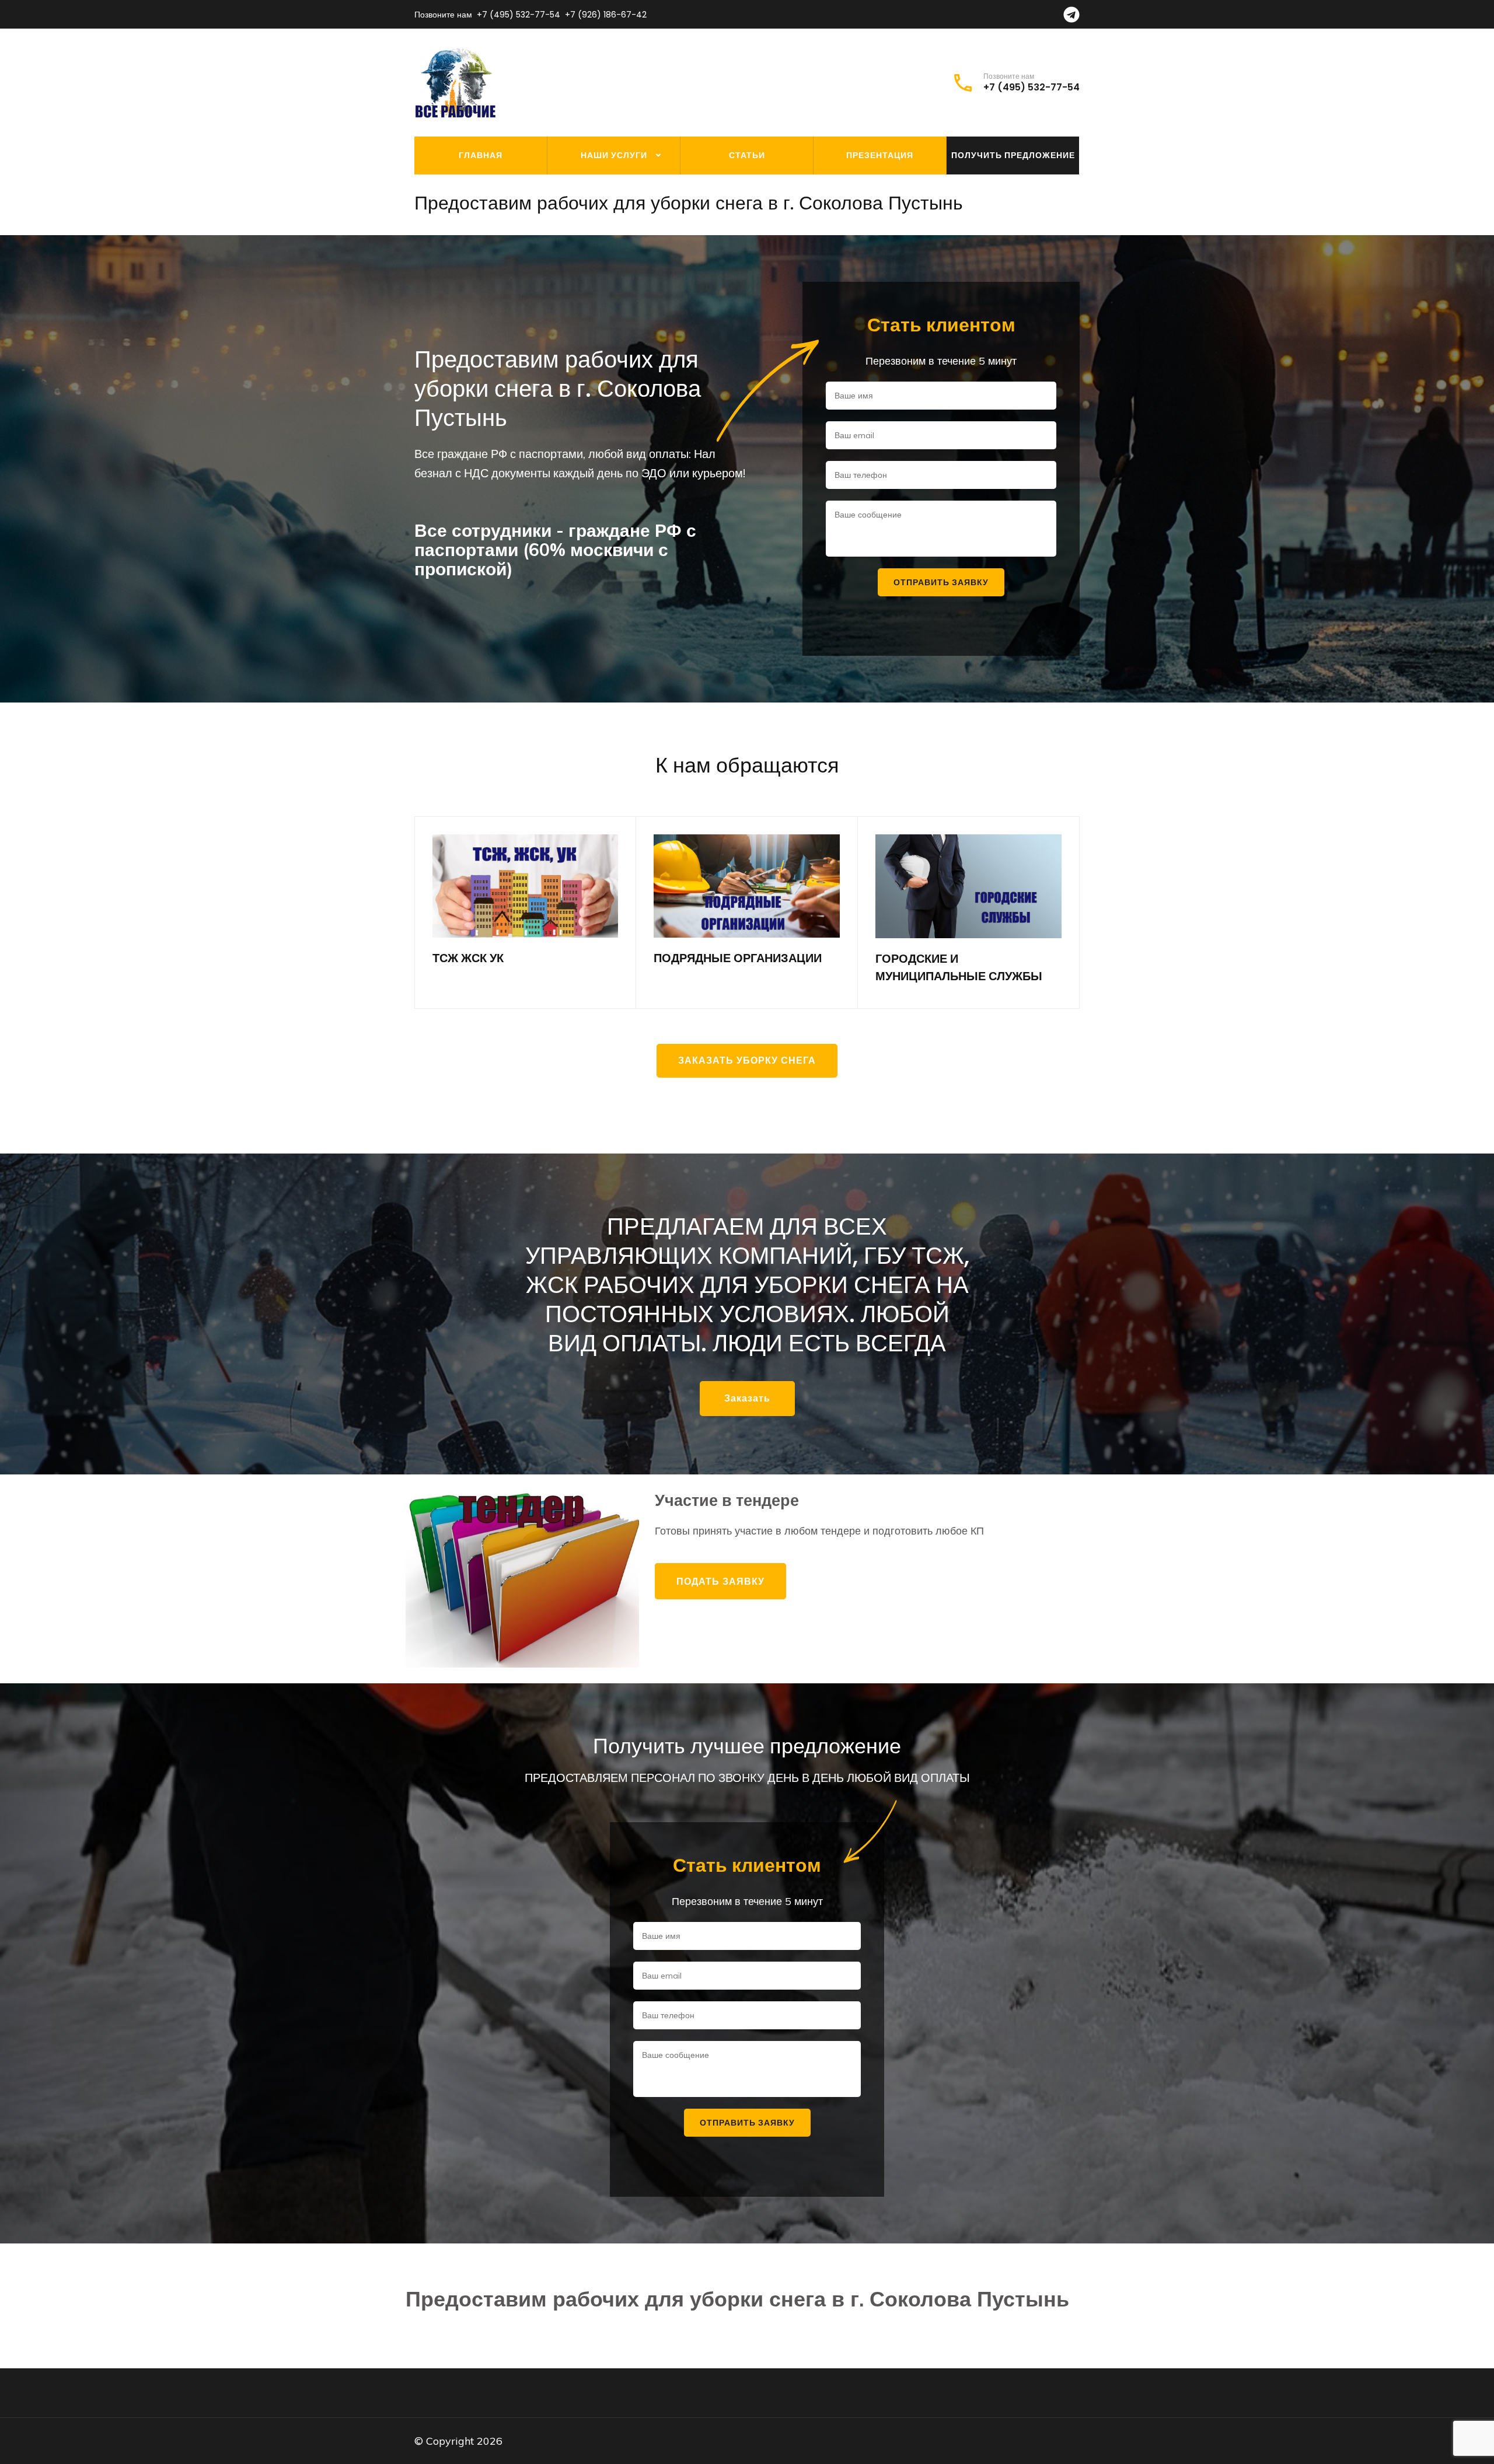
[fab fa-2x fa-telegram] (1071, 18)
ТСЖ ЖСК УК (468, 958)
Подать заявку (720, 1581)
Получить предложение (1013, 155)
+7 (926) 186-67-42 (606, 15)
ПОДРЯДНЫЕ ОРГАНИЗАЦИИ (738, 958)
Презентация (880, 155)
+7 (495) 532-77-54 (519, 15)
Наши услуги (614, 155)
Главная (481, 155)
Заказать (747, 1398)
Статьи (747, 155)
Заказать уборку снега (747, 1060)
